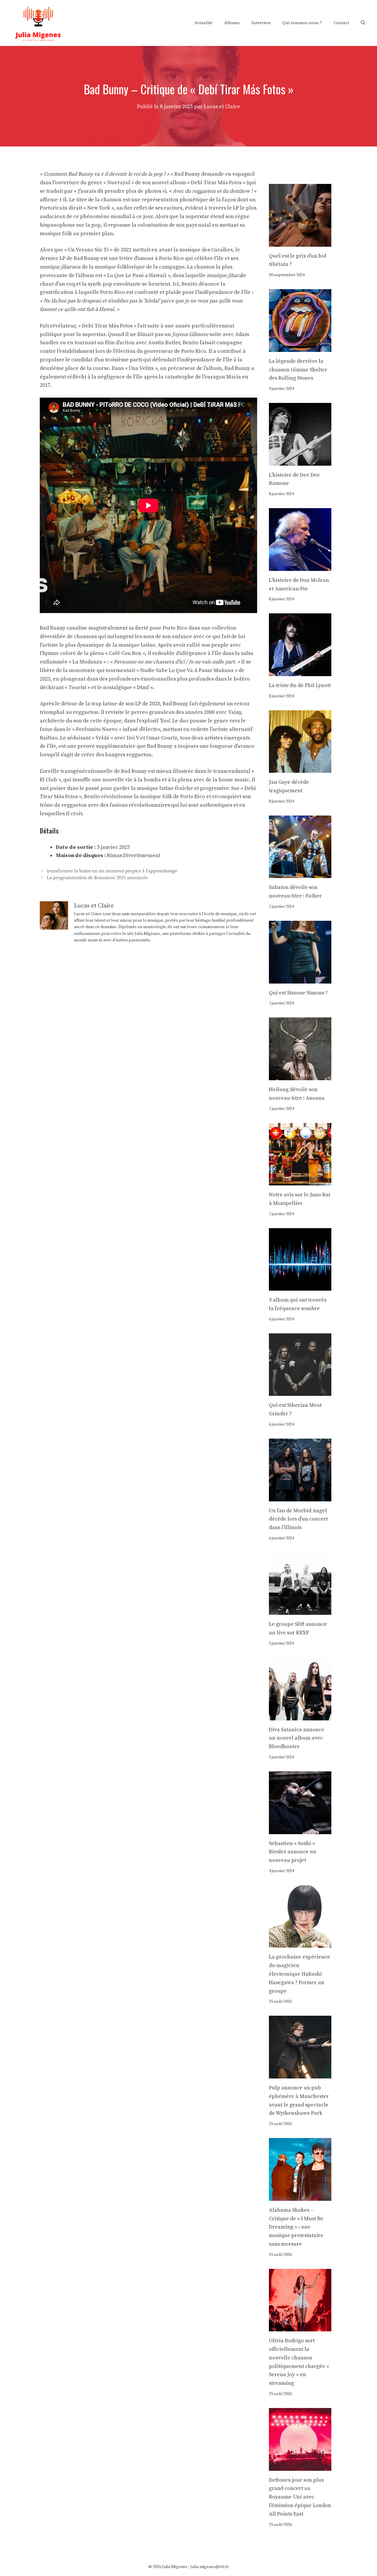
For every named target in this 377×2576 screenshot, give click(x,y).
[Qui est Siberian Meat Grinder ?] (300, 1392)
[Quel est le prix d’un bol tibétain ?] (300, 242)
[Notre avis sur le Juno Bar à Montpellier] (300, 1181)
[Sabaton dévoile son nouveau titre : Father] (300, 874)
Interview (261, 23)
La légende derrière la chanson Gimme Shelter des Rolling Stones (298, 370)
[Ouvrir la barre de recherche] (363, 23)
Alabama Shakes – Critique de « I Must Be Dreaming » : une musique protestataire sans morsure (296, 2227)
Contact (341, 23)
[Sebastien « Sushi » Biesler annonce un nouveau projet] (300, 1830)
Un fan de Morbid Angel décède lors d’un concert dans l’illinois (298, 1519)
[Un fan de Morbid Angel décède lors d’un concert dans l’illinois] (300, 1497)
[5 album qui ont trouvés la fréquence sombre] (300, 1286)
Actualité (203, 23)
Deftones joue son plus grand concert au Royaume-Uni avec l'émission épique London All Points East (300, 2497)
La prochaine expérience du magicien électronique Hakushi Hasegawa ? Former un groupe (300, 1974)
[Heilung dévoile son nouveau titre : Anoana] (300, 1076)
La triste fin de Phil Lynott (300, 685)
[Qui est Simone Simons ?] (300, 979)
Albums (232, 23)
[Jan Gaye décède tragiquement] (300, 769)
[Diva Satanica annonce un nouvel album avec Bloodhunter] (300, 1716)
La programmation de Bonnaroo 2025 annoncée (97, 878)
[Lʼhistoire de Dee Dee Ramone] (300, 461)
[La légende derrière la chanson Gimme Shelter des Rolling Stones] (300, 347)
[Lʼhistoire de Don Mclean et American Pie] (300, 566)
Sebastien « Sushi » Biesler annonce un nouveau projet (293, 1852)
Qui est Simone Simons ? (298, 993)
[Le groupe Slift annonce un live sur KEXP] (300, 1611)
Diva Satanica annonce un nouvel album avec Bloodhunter (297, 1738)
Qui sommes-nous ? (302, 23)
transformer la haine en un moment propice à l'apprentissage (112, 871)
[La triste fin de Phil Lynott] (300, 672)
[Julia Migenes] (38, 23)
